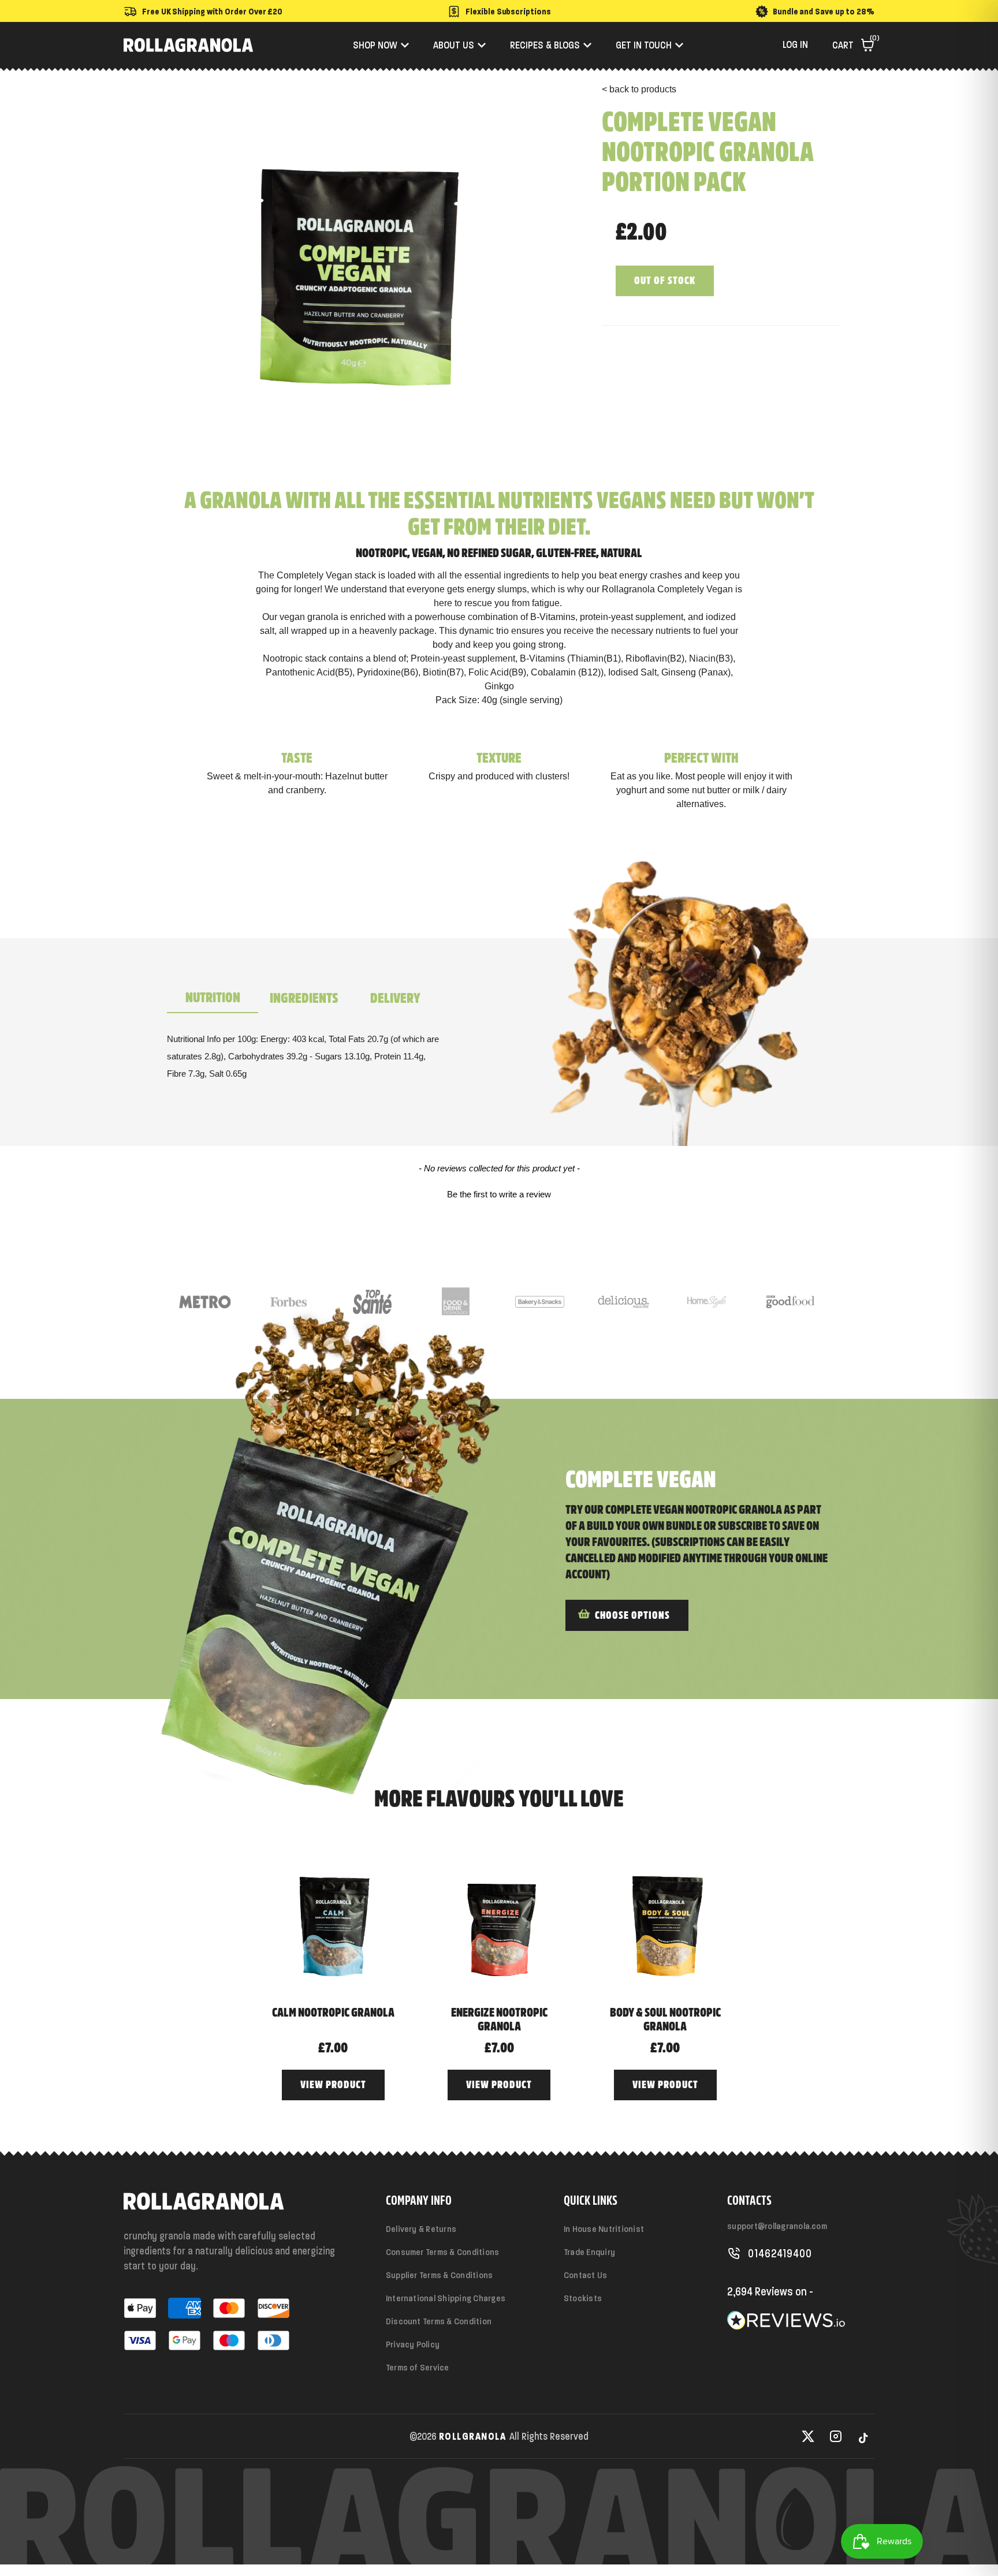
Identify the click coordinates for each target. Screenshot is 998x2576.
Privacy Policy (413, 2344)
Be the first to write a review (499, 1194)
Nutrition (213, 998)
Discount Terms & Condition (439, 2321)
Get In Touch (644, 45)
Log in (795, 44)
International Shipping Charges (446, 2298)
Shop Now (375, 45)
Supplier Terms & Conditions (439, 2275)
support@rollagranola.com (777, 2226)
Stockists (583, 2298)
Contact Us (585, 2275)
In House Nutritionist (604, 2229)
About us (454, 45)
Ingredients (304, 998)
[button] (499, 1193)
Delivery (395, 998)
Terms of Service (418, 2367)
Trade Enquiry (589, 2252)
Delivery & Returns (421, 2229)
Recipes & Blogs (545, 45)
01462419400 (780, 2253)
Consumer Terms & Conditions (442, 2252)
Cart (853, 45)
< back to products (639, 89)
